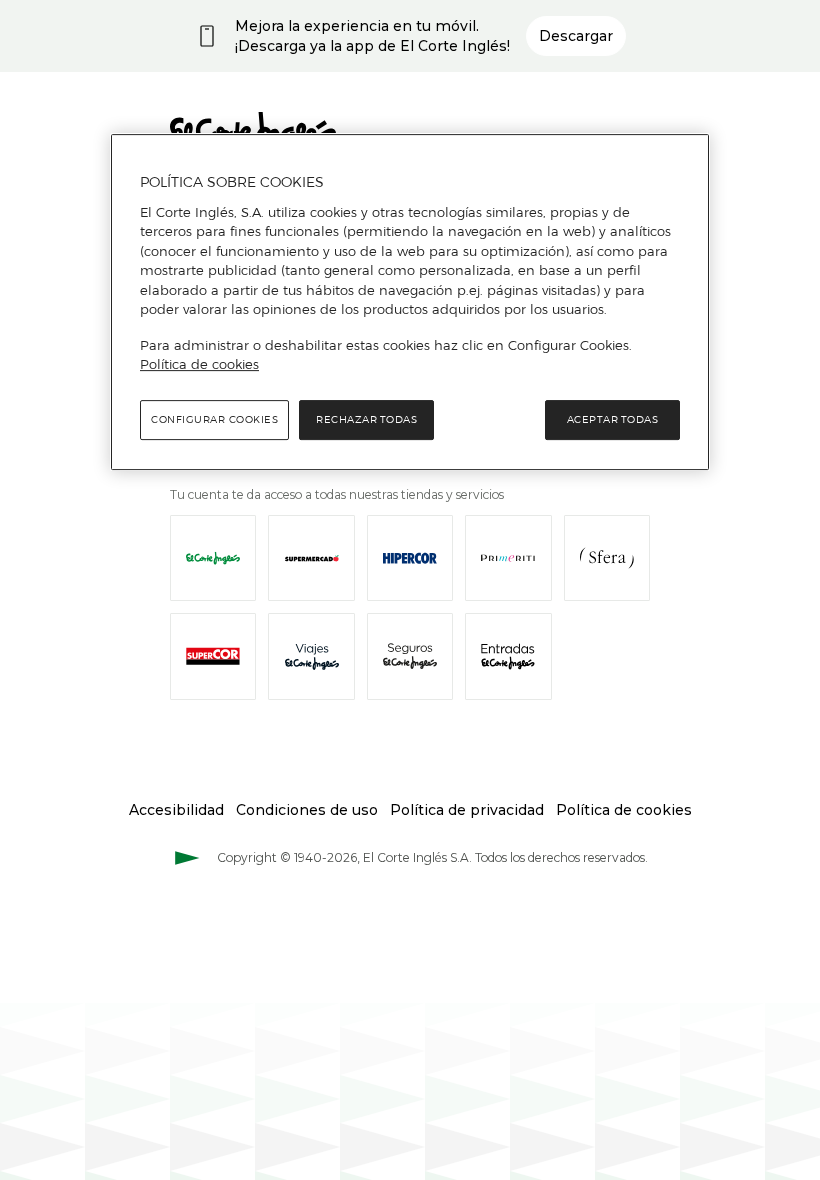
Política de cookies (199, 364)
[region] (410, 302)
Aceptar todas (613, 419)
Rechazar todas (366, 419)
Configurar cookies (214, 419)
